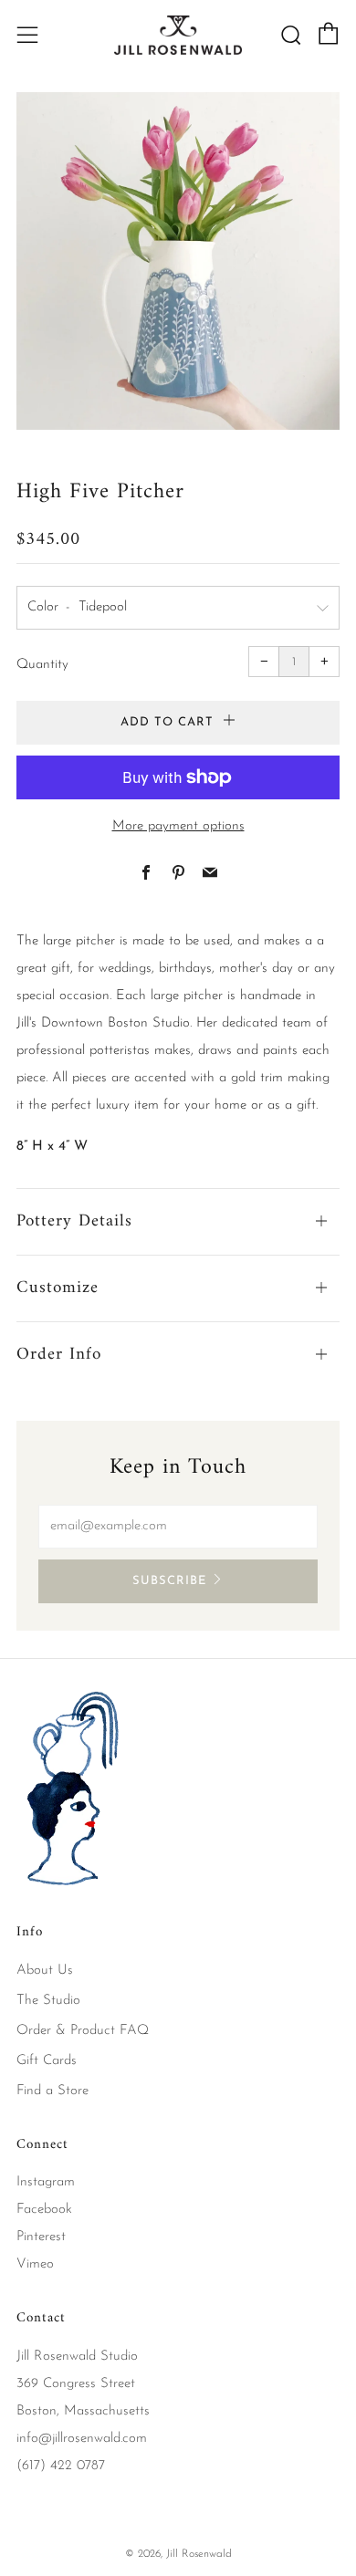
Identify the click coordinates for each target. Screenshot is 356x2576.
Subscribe (169, 1581)
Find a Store (52, 2091)
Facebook (44, 2210)
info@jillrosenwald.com (82, 2439)
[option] (178, 261)
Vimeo (35, 2264)
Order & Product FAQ (83, 2031)
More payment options (178, 826)
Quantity (42, 665)
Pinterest (41, 2237)
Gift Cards (47, 2061)
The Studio (48, 2001)
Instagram (46, 2182)
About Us (45, 1971)
